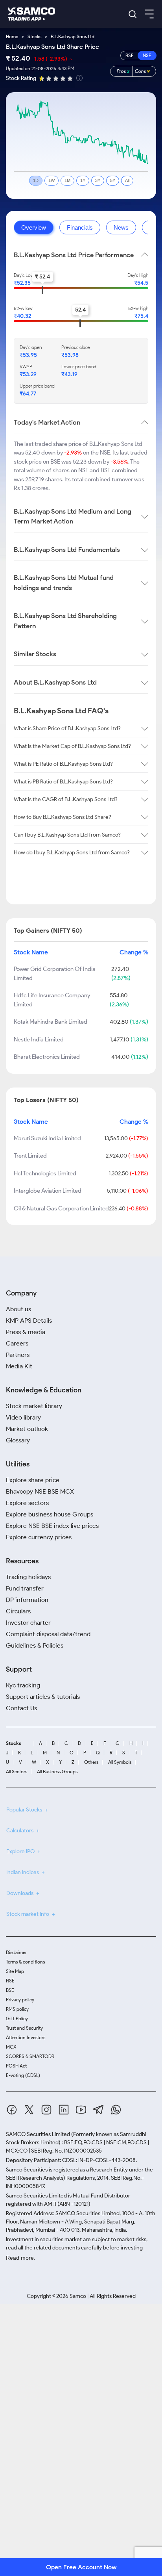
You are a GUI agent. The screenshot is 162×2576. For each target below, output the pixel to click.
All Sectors (17, 1772)
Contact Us (21, 1708)
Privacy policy (20, 2000)
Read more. (21, 2258)
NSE (10, 1981)
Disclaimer (16, 1952)
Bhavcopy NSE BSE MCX (40, 1491)
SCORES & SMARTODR (30, 2056)
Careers (17, 1343)
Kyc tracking (23, 1685)
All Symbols (120, 1762)
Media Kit (19, 1366)
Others (91, 1762)
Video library (23, 1417)
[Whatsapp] (116, 2111)
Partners (18, 1355)
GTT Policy (17, 2018)
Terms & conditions (25, 1962)
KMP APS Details (29, 1320)
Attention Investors (26, 2037)
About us (18, 1309)
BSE (10, 1990)
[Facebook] (12, 2111)
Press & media (26, 1332)
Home (12, 36)
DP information (27, 1600)
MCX (11, 2047)
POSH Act (16, 2066)
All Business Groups (57, 1772)
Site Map (15, 1971)
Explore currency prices (39, 1537)
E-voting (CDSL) (23, 2075)
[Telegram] (98, 2111)
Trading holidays (28, 1577)
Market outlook (27, 1429)
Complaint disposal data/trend (48, 1634)
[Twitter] (29, 2111)
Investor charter (28, 1623)
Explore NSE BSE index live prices (52, 1526)
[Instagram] (46, 2111)
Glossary (18, 1440)
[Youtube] (81, 2111)
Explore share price (33, 1480)
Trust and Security (24, 2028)
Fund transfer (25, 1588)
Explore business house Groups (50, 1514)
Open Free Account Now (81, 2567)
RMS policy (17, 2009)
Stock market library (34, 1406)
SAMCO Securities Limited (38, 2134)
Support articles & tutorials (43, 1697)
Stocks (34, 36)
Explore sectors (27, 1503)
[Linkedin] (64, 2111)
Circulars (18, 1611)
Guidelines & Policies (35, 1645)
